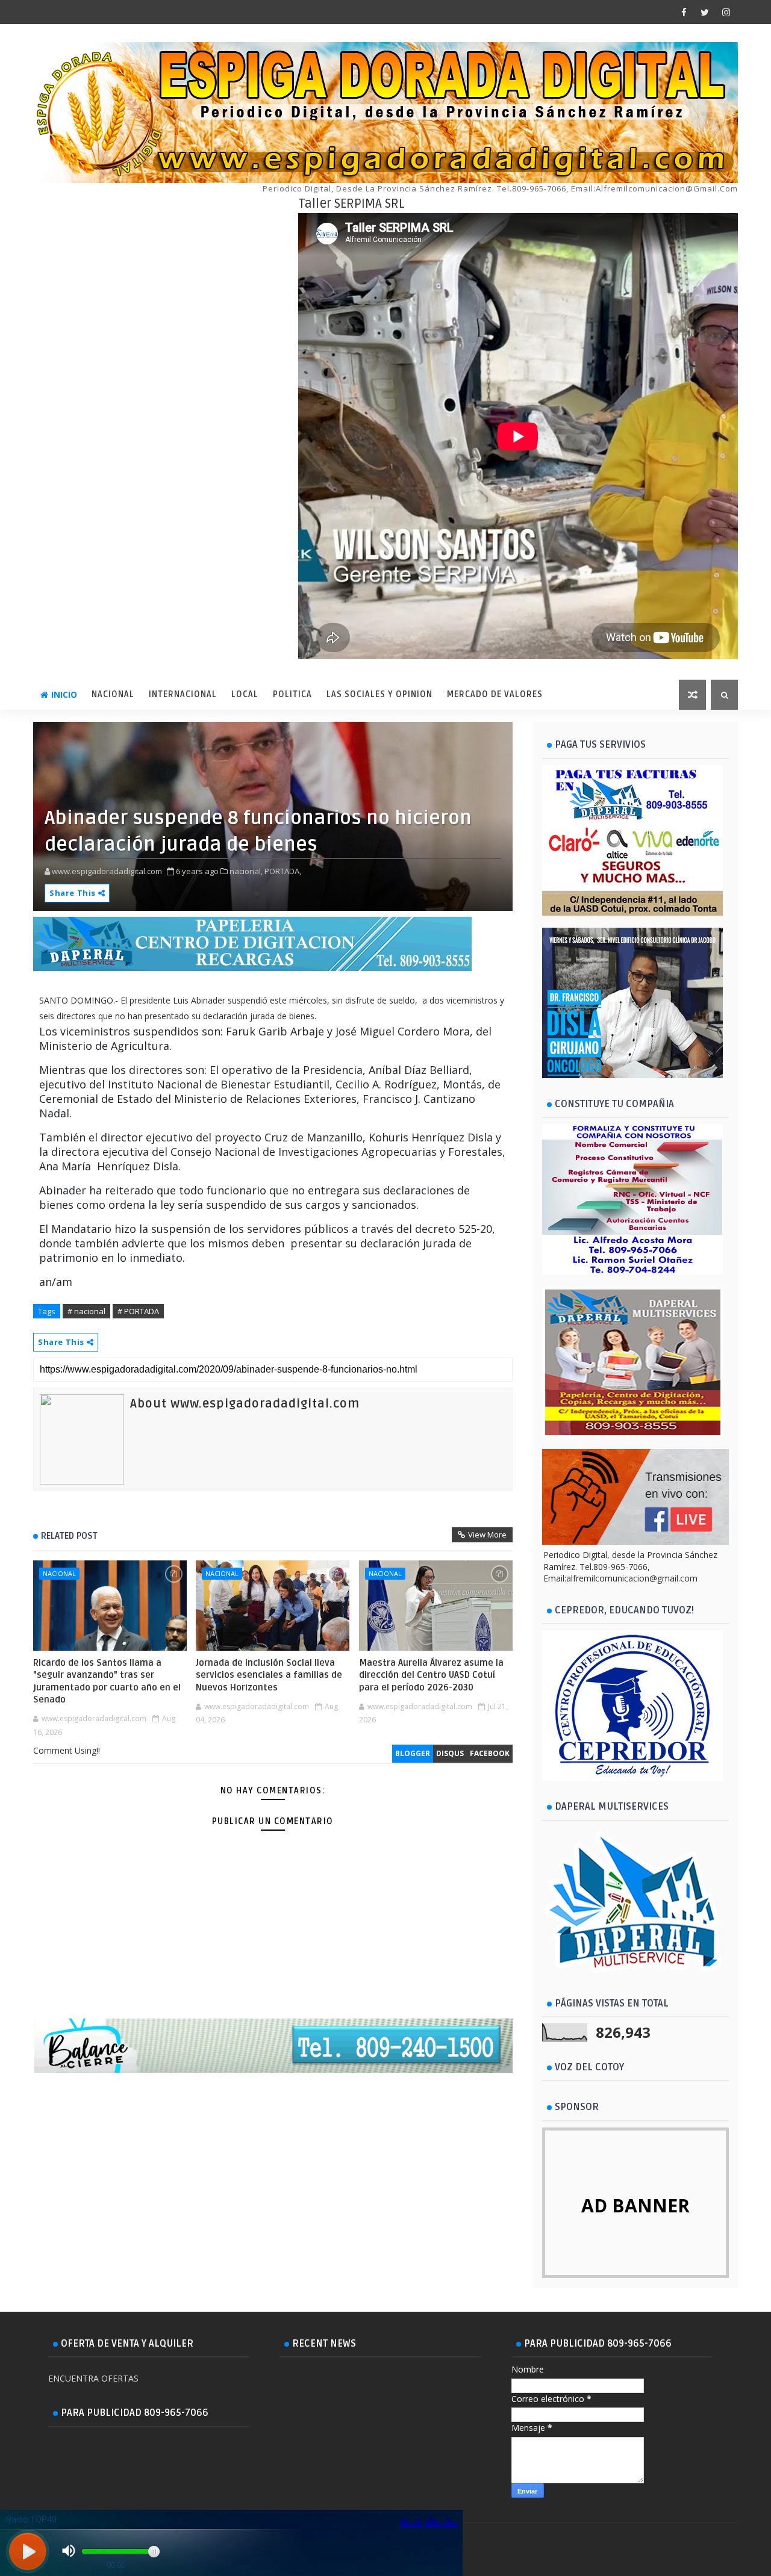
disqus (450, 1753)
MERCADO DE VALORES (495, 694)
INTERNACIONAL (183, 694)
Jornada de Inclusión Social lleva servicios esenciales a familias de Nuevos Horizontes (269, 1675)
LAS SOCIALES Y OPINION (379, 694)
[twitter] (705, 12)
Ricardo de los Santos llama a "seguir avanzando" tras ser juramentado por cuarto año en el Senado (107, 1681)
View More (487, 1535)
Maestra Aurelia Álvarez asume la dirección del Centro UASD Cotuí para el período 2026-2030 (431, 1675)
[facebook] (684, 12)
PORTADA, (283, 871)
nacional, (246, 871)
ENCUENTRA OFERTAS (93, 2378)
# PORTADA (138, 1311)
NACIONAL (113, 694)
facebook (490, 1753)
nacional (59, 1573)
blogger (413, 1753)
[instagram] (726, 12)
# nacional (86, 1311)
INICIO (64, 694)
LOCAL (245, 694)
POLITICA (292, 694)
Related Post (69, 1536)
